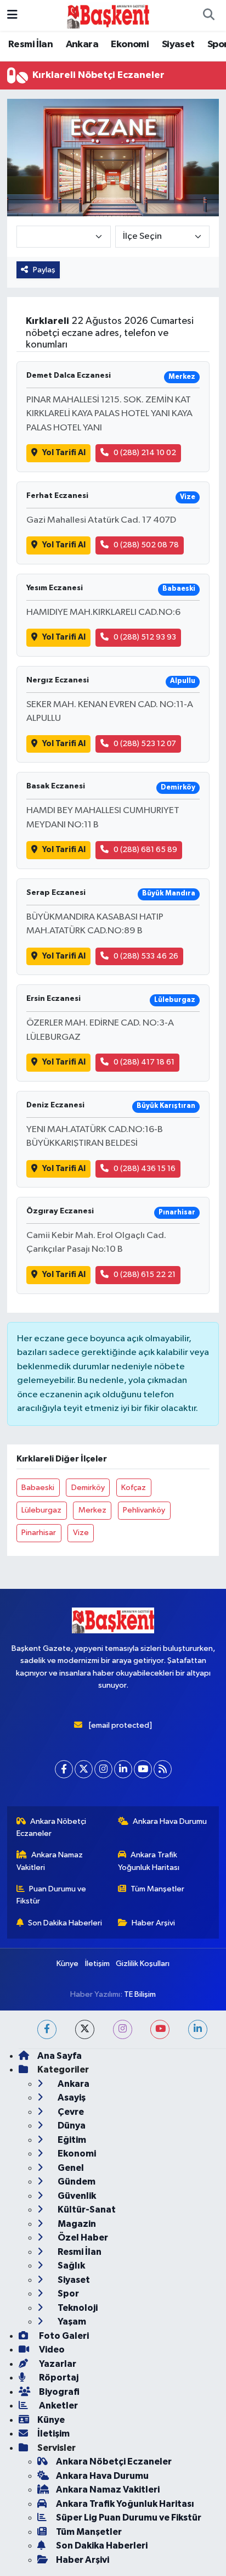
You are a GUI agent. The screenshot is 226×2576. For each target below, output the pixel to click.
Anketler (58, 2406)
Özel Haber (82, 2238)
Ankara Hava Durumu (170, 1821)
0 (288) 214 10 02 (145, 453)
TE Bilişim (140, 1994)
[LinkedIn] (123, 1769)
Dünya (71, 2126)
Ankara (82, 44)
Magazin (76, 2224)
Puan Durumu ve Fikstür (52, 1895)
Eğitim (71, 2140)
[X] (84, 1769)
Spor (67, 2294)
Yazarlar (57, 2364)
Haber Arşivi (153, 1923)
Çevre (70, 2112)
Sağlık (70, 2266)
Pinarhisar (39, 1533)
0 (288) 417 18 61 (144, 1062)
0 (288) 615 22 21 (145, 1275)
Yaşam (71, 2322)
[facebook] (47, 2029)
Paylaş (44, 270)
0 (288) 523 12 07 (145, 744)
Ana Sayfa (60, 2056)
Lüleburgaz (41, 1510)
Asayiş (71, 2098)
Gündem (76, 2182)
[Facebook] (64, 1769)
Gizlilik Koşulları (143, 1964)
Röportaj (58, 2378)
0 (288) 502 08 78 (146, 545)
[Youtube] (143, 1769)
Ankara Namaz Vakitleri (50, 1861)
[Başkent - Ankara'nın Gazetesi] (108, 15)
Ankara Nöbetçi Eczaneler (52, 1827)
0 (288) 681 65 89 (145, 850)
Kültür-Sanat (86, 2210)
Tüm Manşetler (157, 1889)
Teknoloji (77, 2308)
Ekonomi (130, 44)
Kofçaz (134, 1488)
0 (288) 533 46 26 (146, 956)
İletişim (97, 1964)
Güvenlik (76, 2196)
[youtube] (160, 2029)
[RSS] (163, 1769)
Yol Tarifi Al (64, 453)
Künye (67, 1964)
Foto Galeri (63, 2336)
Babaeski (38, 1488)
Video (51, 2350)
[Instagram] (103, 1769)
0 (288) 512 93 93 (145, 637)
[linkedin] (198, 2029)
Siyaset (178, 44)
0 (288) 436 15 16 (145, 1169)
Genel (70, 2168)
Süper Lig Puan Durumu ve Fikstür (129, 2518)
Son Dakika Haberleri (65, 1923)
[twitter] (85, 2029)
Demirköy (88, 1488)
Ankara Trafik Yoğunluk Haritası (149, 1861)
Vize (81, 1533)
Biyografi (58, 2392)
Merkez (92, 1510)
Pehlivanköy (144, 1510)
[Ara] (208, 15)
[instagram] (123, 2029)
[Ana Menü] (12, 15)
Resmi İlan (30, 44)
